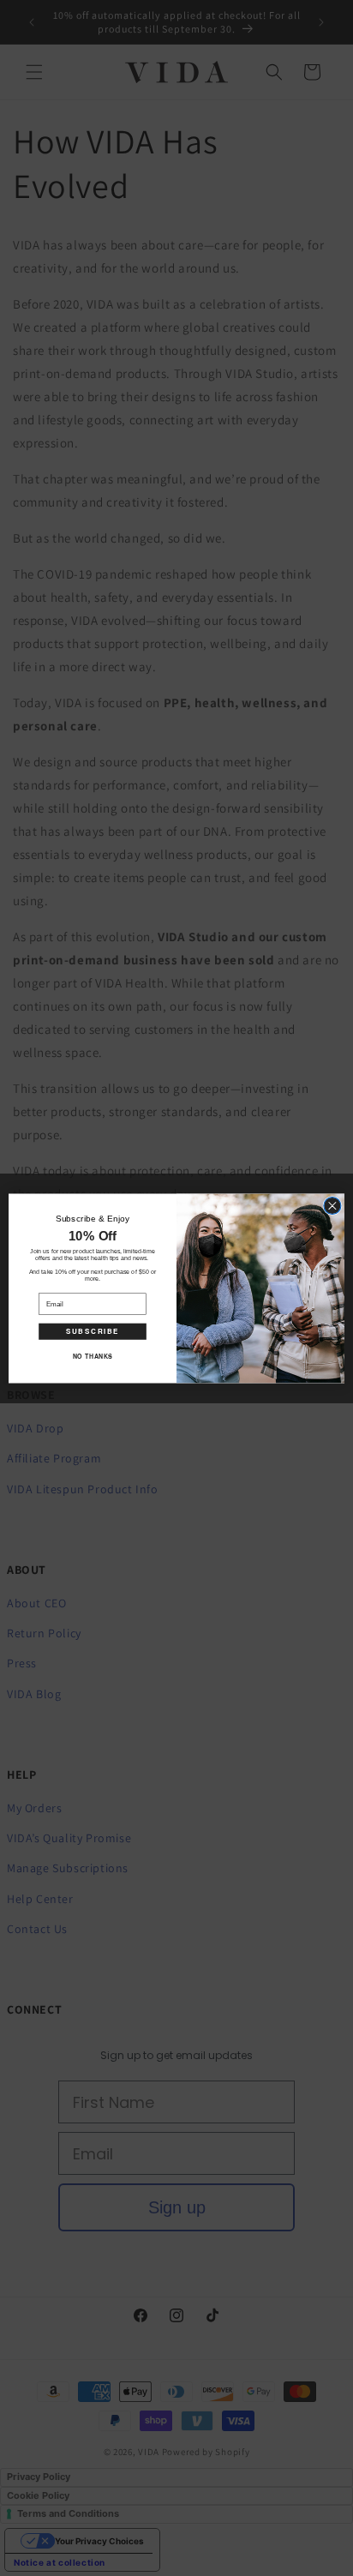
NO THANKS (93, 1355)
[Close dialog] (332, 1205)
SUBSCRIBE (93, 1331)
